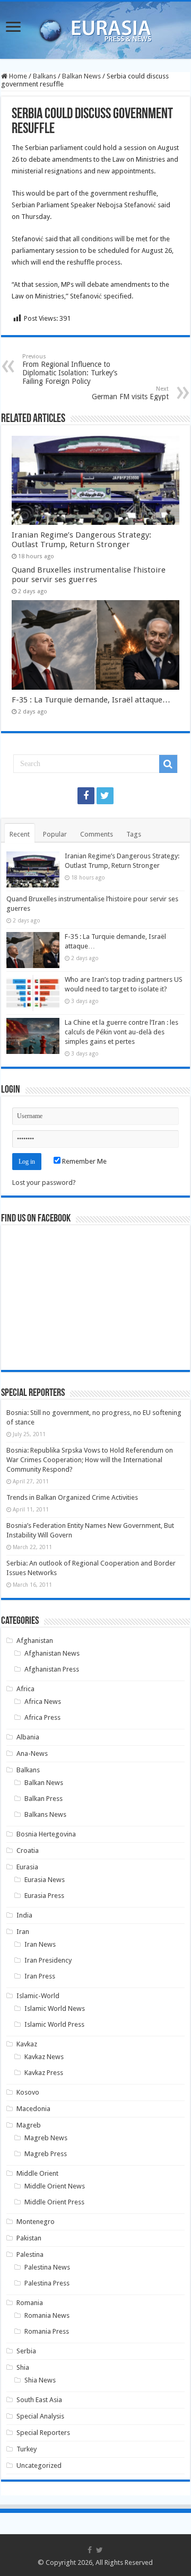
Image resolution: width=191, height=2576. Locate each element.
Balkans (45, 76)
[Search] (168, 764)
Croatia (28, 1850)
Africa (25, 1689)
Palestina (30, 2254)
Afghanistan (35, 1641)
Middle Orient (37, 2173)
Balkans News (45, 1814)
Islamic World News (55, 2008)
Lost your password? (44, 1183)
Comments (97, 834)
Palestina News (47, 2267)
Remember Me (84, 1161)
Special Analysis (40, 2416)
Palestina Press (47, 2283)
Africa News (43, 1702)
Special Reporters (43, 2433)
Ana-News (32, 1753)
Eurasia (27, 1867)
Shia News (40, 2380)
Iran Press (40, 1976)
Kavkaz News (44, 2057)
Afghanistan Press (52, 1669)
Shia (23, 2367)
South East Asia (39, 2400)
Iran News (40, 1944)
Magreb (29, 2125)
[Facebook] (86, 796)
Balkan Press (44, 1799)
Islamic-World (38, 1996)
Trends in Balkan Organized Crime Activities (72, 1497)
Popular (55, 834)
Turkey (27, 2449)
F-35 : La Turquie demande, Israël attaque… (91, 700)
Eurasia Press (44, 1896)
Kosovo (28, 2092)
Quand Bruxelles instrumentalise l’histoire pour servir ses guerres (89, 575)
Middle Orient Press (54, 2202)
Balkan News (81, 76)
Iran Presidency (48, 1960)
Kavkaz (27, 2044)
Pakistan (29, 2238)
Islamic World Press (54, 2024)
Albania (28, 1737)
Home (17, 76)
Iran (23, 1932)
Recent (20, 834)
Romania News (47, 2315)
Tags (134, 834)
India (24, 1915)
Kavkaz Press (44, 2073)
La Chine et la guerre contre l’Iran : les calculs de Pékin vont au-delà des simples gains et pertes (121, 1032)
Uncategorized (39, 2465)
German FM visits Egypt (130, 393)
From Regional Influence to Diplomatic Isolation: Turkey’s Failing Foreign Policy (70, 369)
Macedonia (33, 2109)
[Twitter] (105, 796)
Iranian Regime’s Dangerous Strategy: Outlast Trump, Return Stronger (81, 540)
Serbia (26, 2351)
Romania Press (47, 2331)
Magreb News (46, 2138)
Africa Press (42, 1717)
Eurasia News (45, 1880)
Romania (30, 2303)
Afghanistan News (52, 1653)
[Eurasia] (95, 28)
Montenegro (36, 2222)
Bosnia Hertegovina (46, 1834)
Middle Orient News (55, 2186)
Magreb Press (46, 2154)
